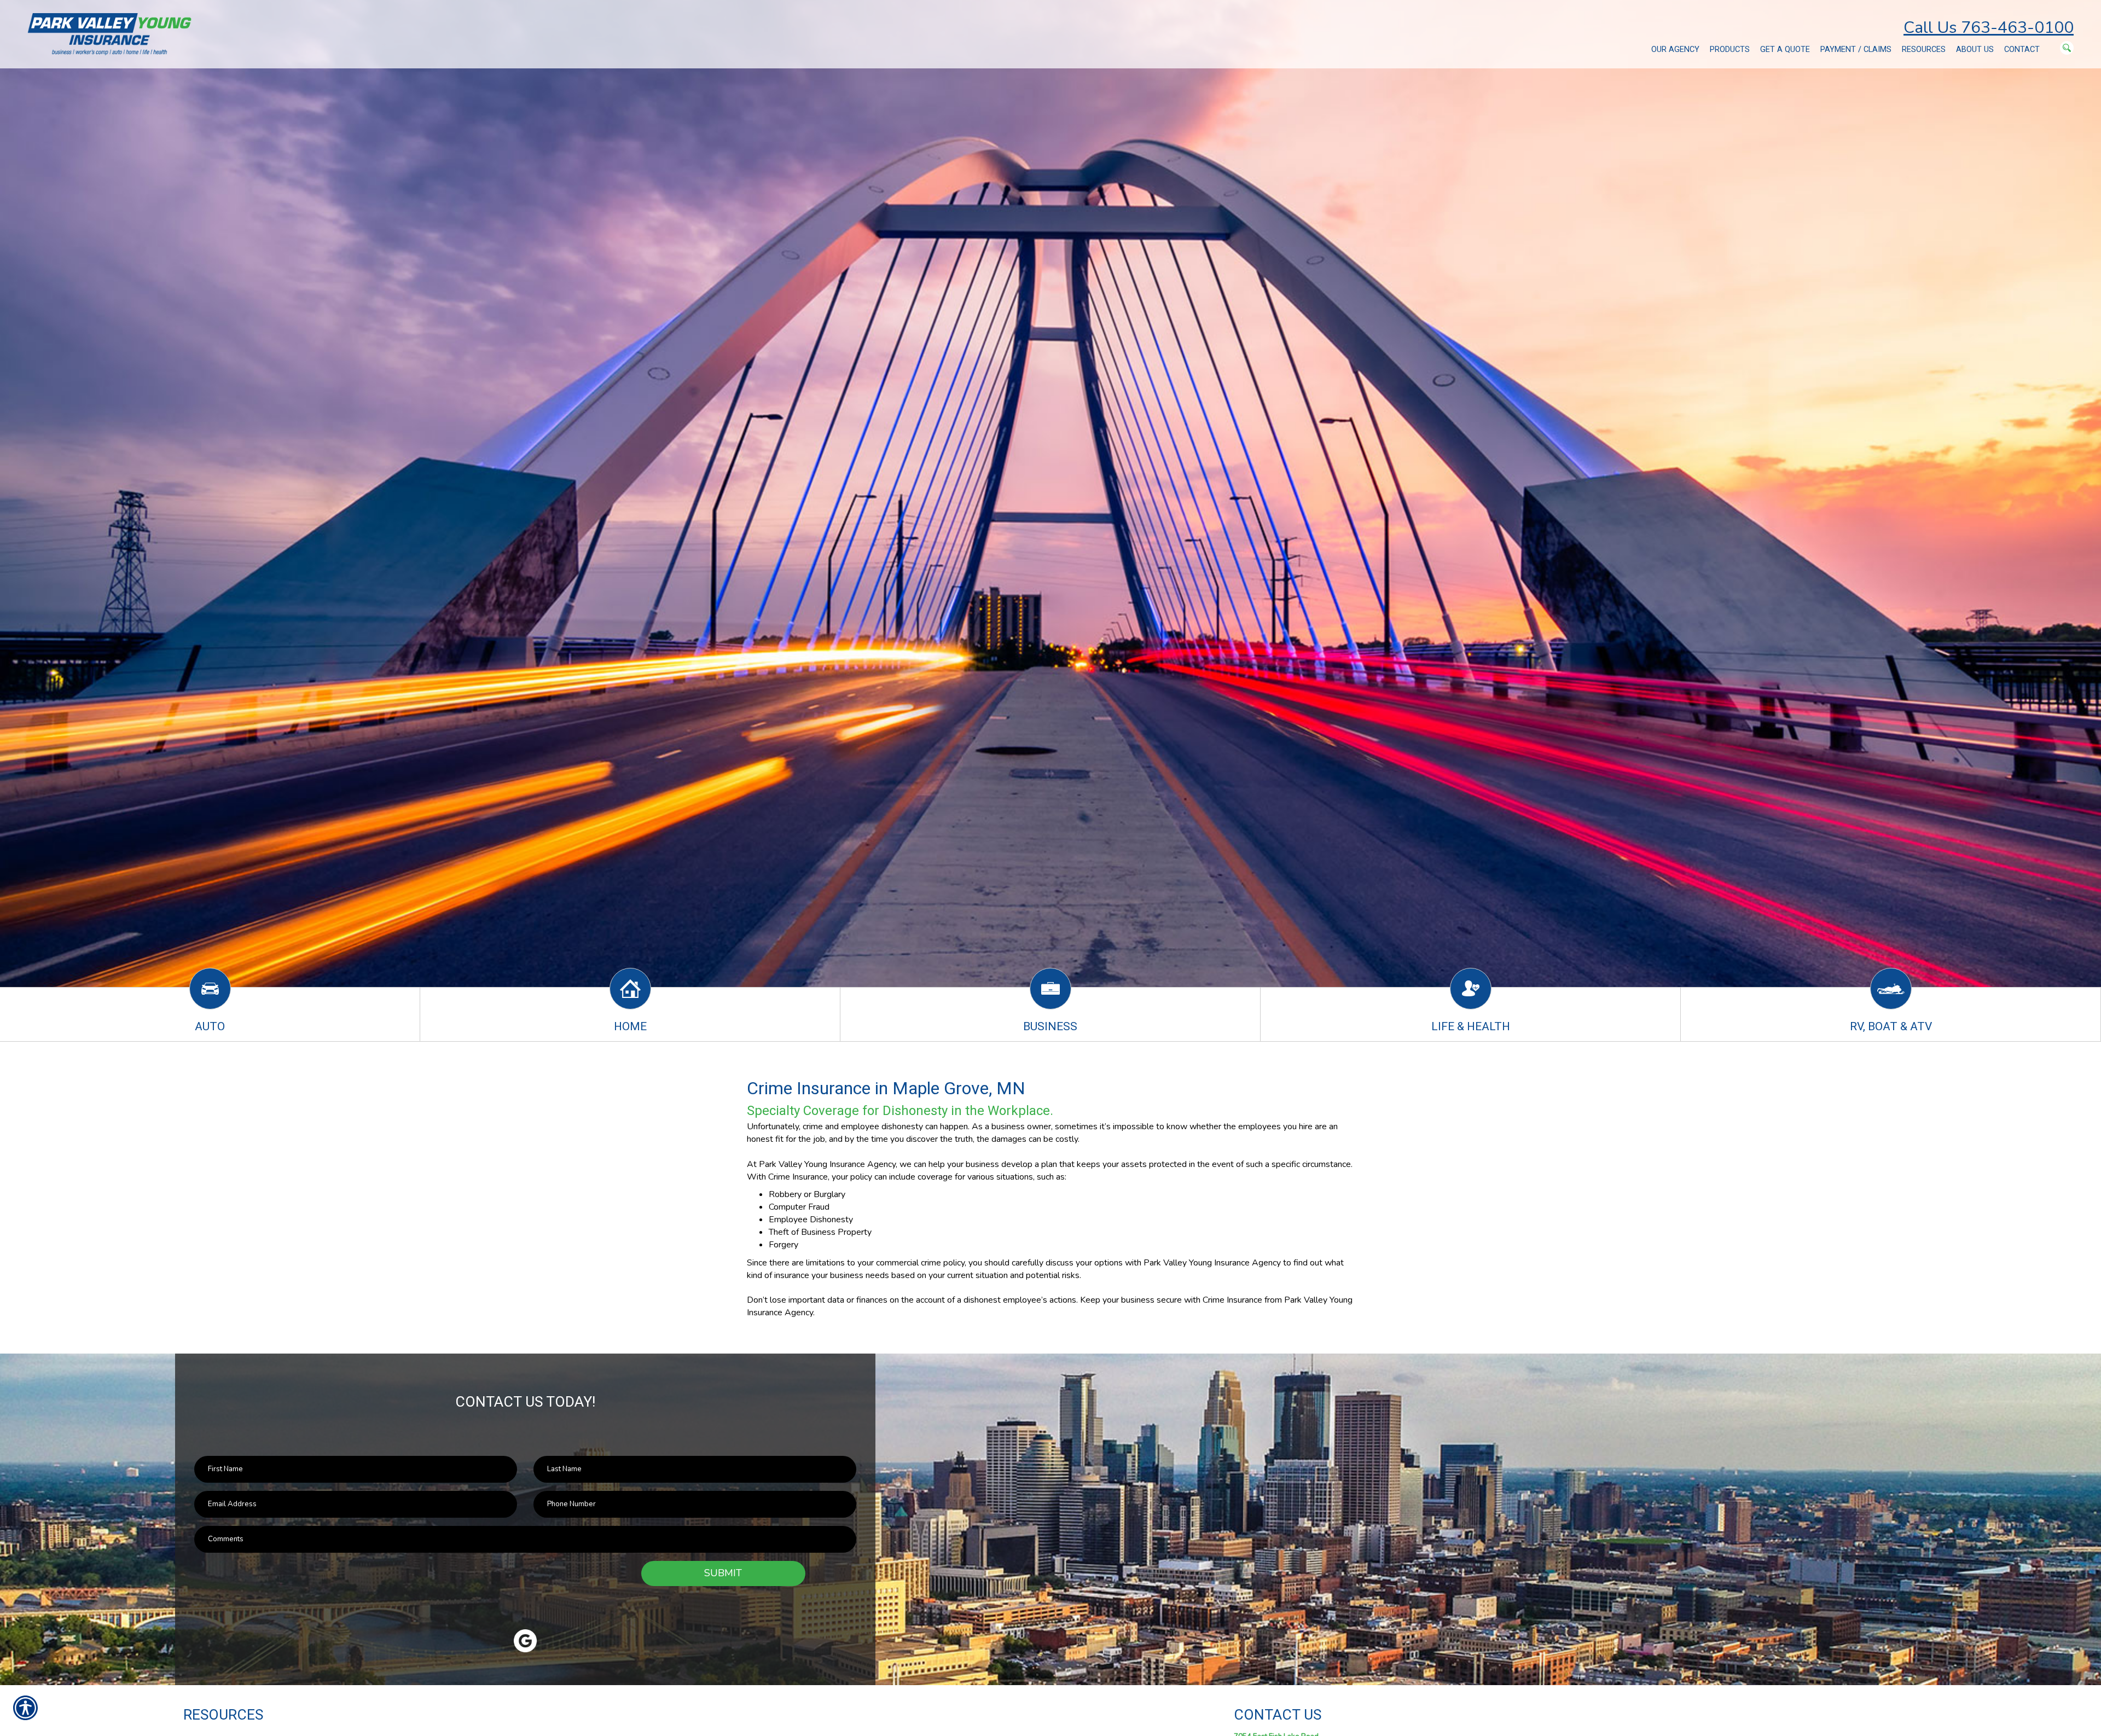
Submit (723, 1573)
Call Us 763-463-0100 (1989, 28)
